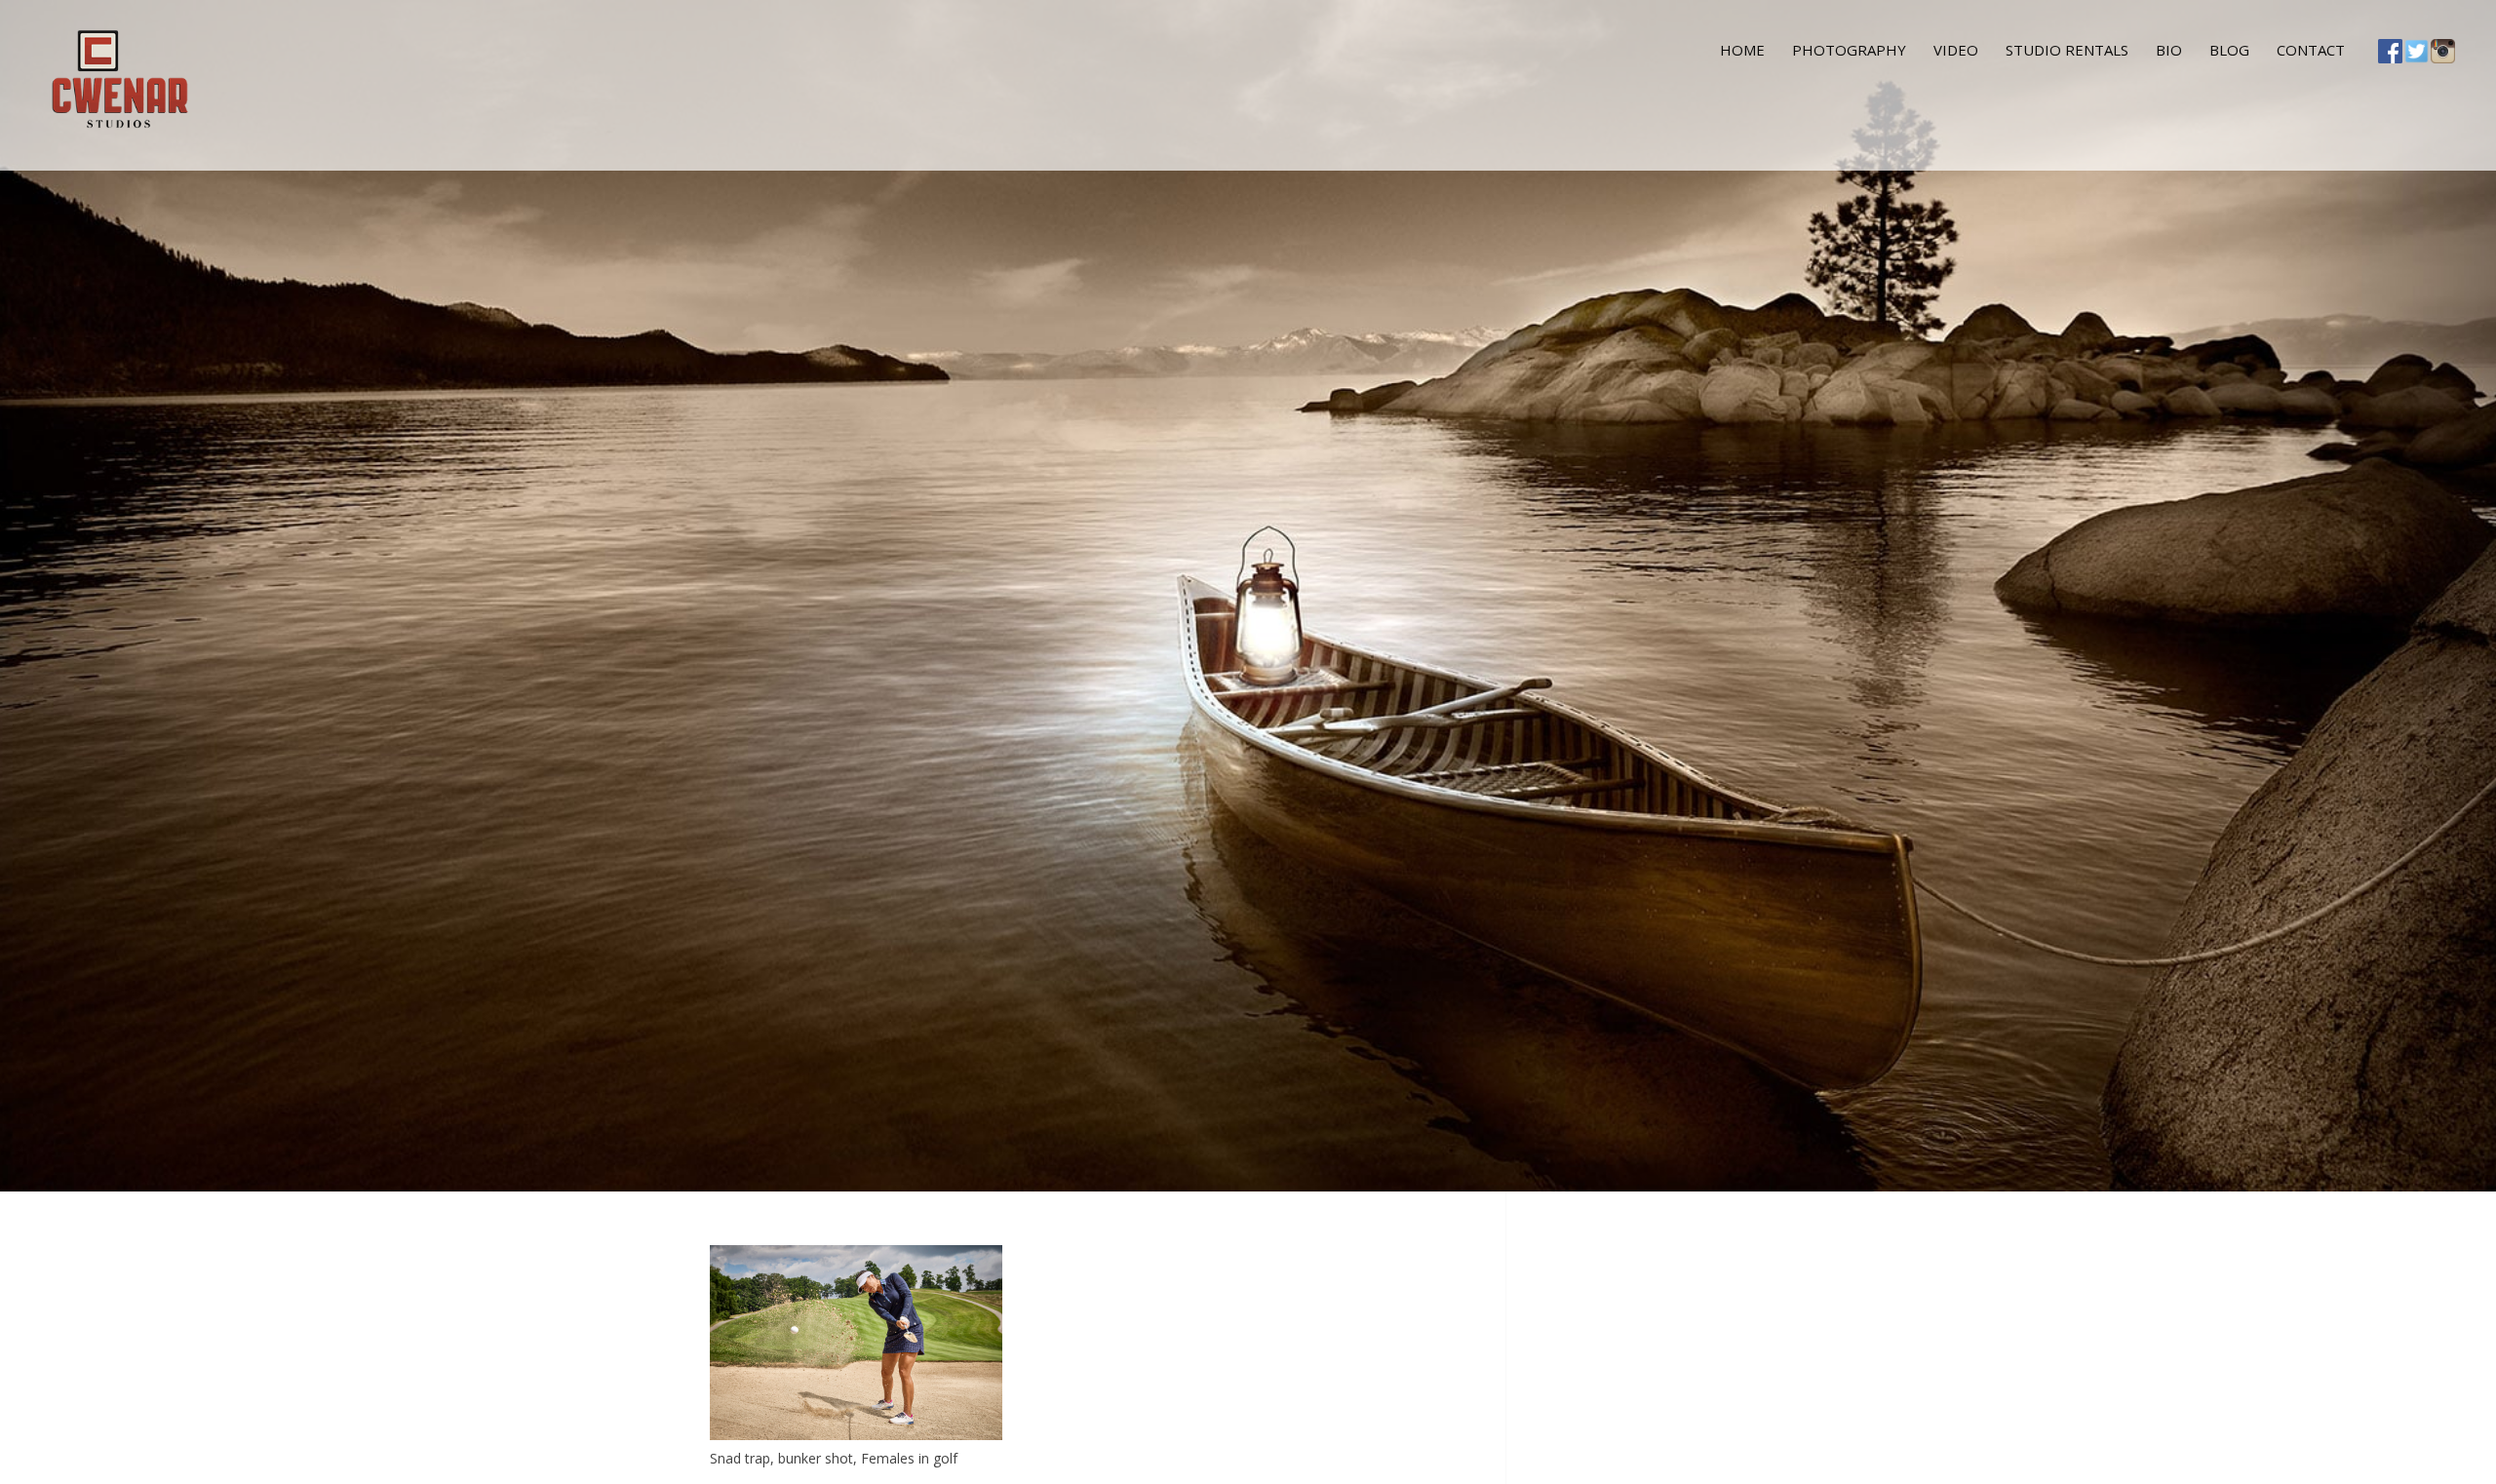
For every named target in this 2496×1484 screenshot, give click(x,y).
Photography (1849, 50)
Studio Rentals (2067, 50)
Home (1742, 50)
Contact (2311, 50)
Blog (2229, 50)
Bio (2169, 50)
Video (1956, 50)
